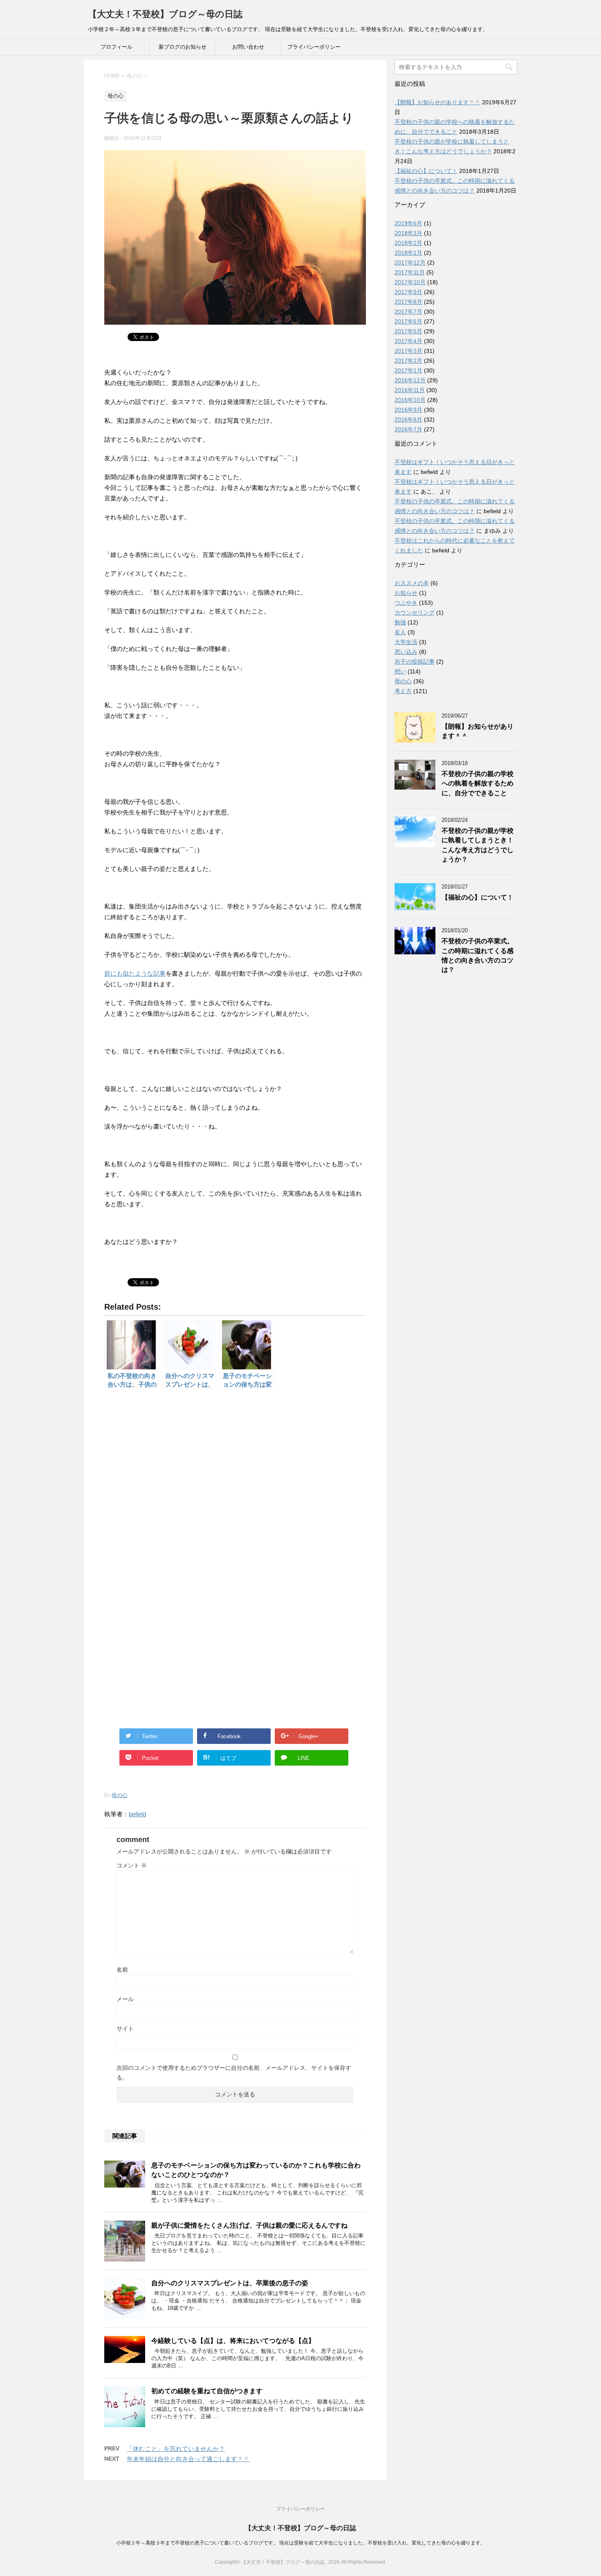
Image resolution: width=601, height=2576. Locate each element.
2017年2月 (408, 361)
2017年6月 (408, 321)
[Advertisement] (235, 1483)
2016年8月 (408, 420)
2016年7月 (408, 429)
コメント (132, 1865)
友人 (400, 632)
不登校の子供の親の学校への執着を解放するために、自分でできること (478, 783)
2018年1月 (408, 253)
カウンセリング (415, 613)
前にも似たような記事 (135, 973)
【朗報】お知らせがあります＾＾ (437, 102)
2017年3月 (408, 351)
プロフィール (117, 47)
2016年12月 (410, 380)
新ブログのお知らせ (183, 47)
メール (125, 1999)
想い (400, 671)
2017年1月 (408, 370)
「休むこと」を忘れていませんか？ (176, 2449)
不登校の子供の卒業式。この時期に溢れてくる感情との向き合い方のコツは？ (478, 955)
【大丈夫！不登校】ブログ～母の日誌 (165, 14)
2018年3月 (408, 233)
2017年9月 (408, 292)
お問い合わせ (248, 47)
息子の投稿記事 (415, 662)
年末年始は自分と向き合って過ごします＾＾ (188, 2459)
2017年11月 (410, 272)
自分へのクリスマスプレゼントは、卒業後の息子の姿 (230, 2283)
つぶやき (406, 603)
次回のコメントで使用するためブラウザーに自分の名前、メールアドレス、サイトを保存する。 (234, 2073)
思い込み (406, 652)
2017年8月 (408, 302)
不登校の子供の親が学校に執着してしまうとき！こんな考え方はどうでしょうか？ (478, 845)
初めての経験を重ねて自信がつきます (207, 2391)
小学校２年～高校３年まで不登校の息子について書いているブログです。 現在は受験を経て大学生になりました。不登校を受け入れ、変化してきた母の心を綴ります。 (301, 2543)
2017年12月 (410, 263)
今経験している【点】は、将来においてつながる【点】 (233, 2341)
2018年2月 (408, 243)
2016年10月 (410, 400)
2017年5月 (408, 331)
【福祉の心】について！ (426, 171)
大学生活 (406, 642)
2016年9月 (408, 410)
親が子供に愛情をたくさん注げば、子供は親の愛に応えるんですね (249, 2225)
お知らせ (406, 593)
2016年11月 (410, 390)
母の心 (120, 1795)
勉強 (400, 622)
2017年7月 (408, 312)
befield (137, 1814)
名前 (122, 1970)
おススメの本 (412, 583)
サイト (125, 2028)
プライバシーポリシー (314, 47)
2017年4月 (408, 341)
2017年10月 (410, 282)
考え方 (403, 691)
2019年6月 (408, 223)
